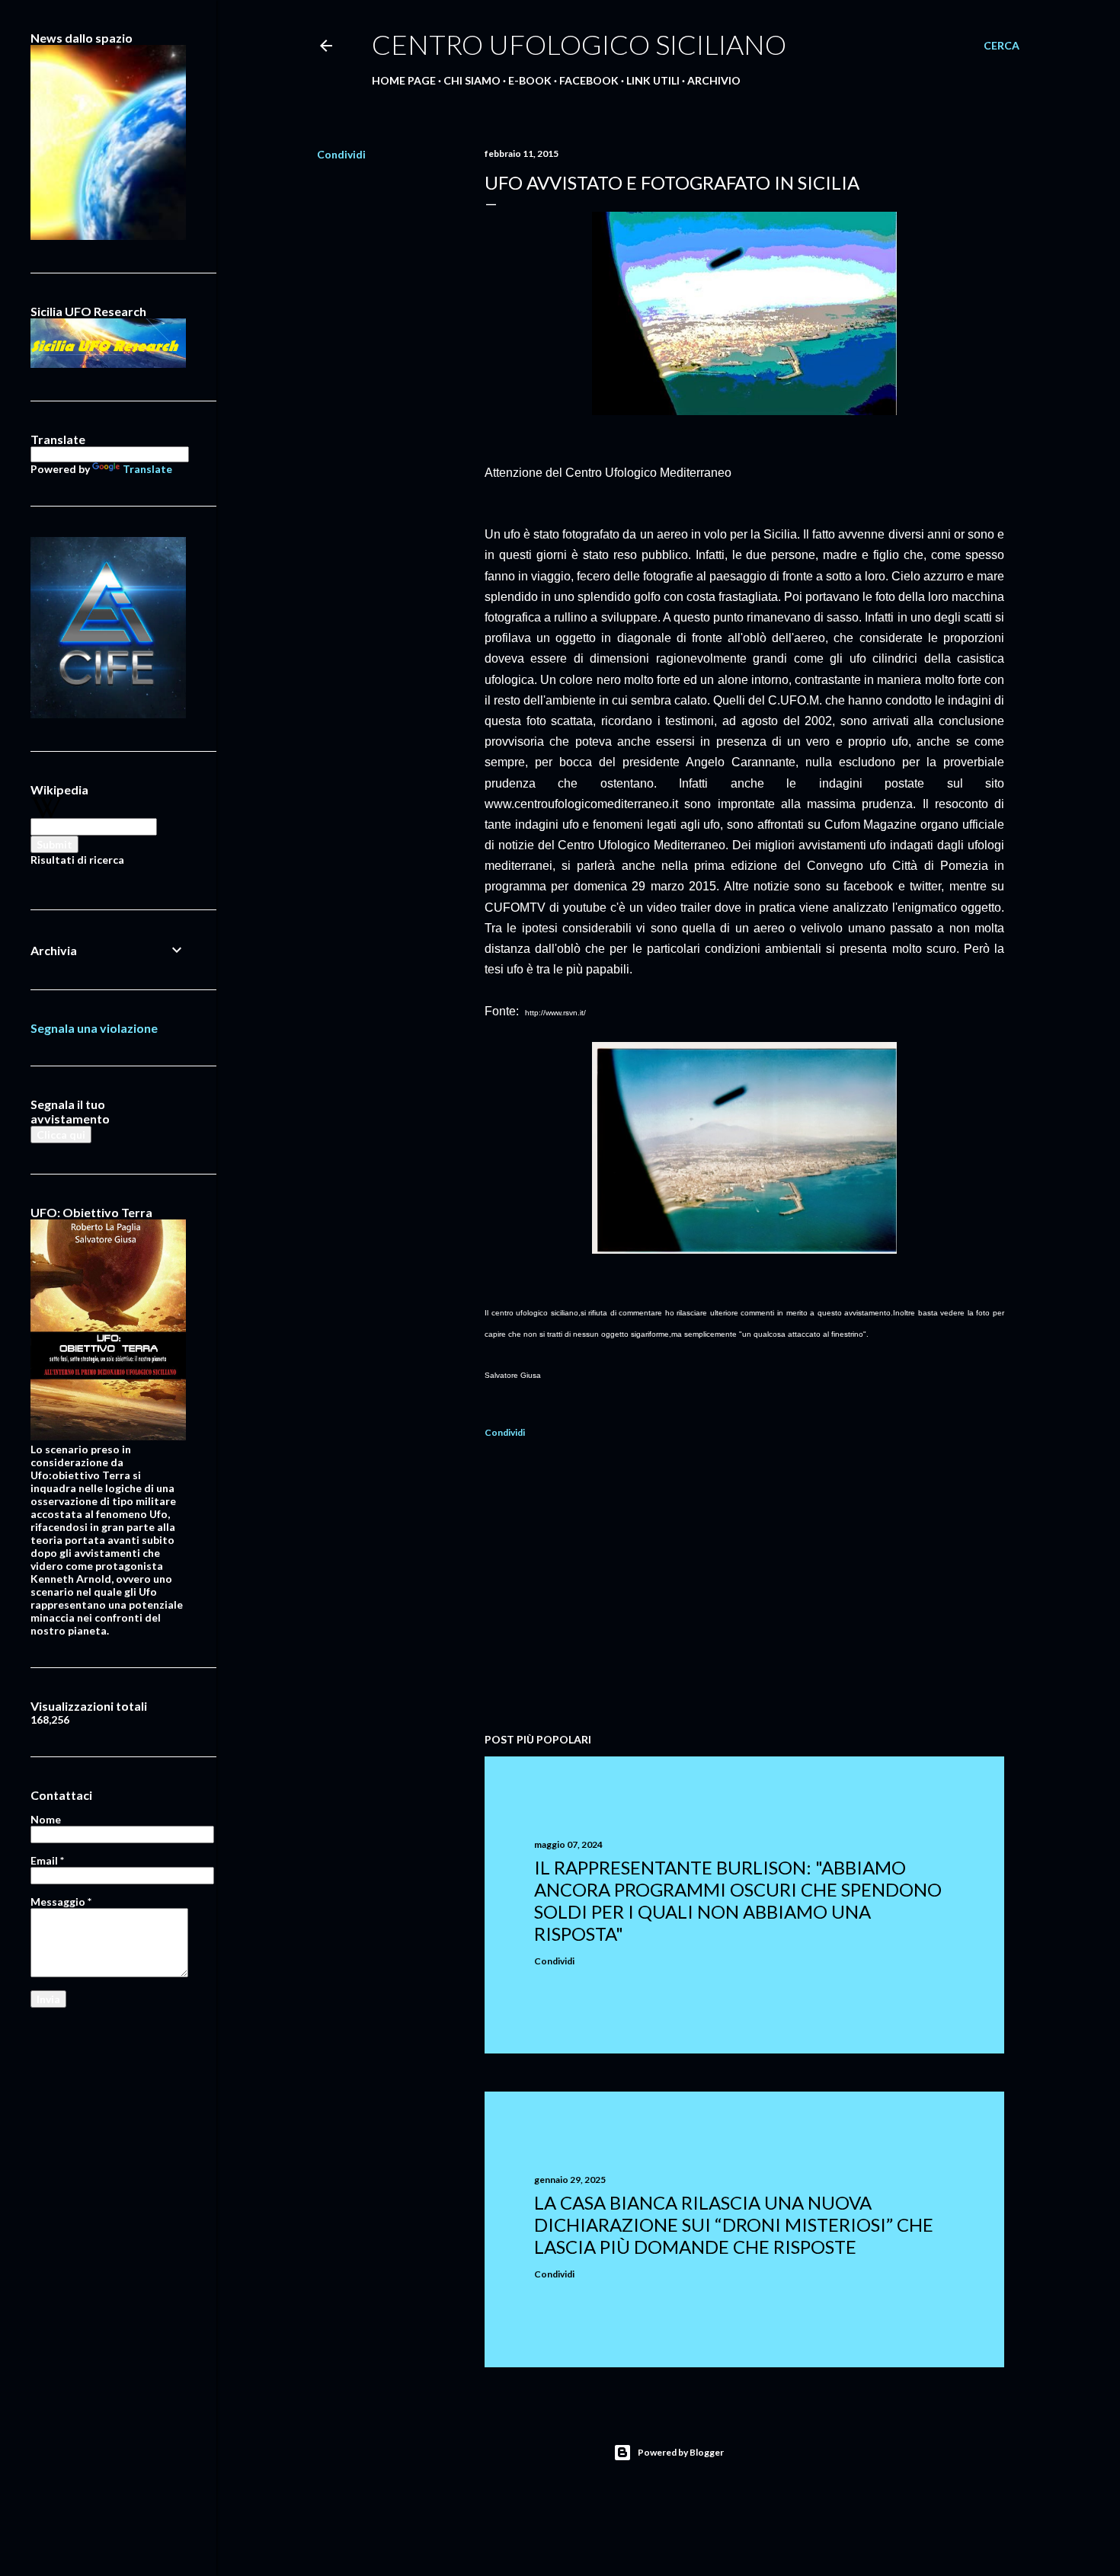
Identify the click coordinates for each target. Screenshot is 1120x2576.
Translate (147, 469)
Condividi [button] (341, 154)
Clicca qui (61, 1135)
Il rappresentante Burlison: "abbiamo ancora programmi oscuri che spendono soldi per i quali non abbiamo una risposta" (738, 1900)
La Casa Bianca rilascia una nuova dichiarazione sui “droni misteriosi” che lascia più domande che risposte (734, 2224)
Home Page (404, 80)
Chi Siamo (472, 80)
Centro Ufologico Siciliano (579, 44)
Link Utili (653, 80)
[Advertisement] (744, 1588)
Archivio (714, 80)
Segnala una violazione (94, 1028)
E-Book (530, 80)
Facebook (589, 80)
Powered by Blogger (681, 2452)
